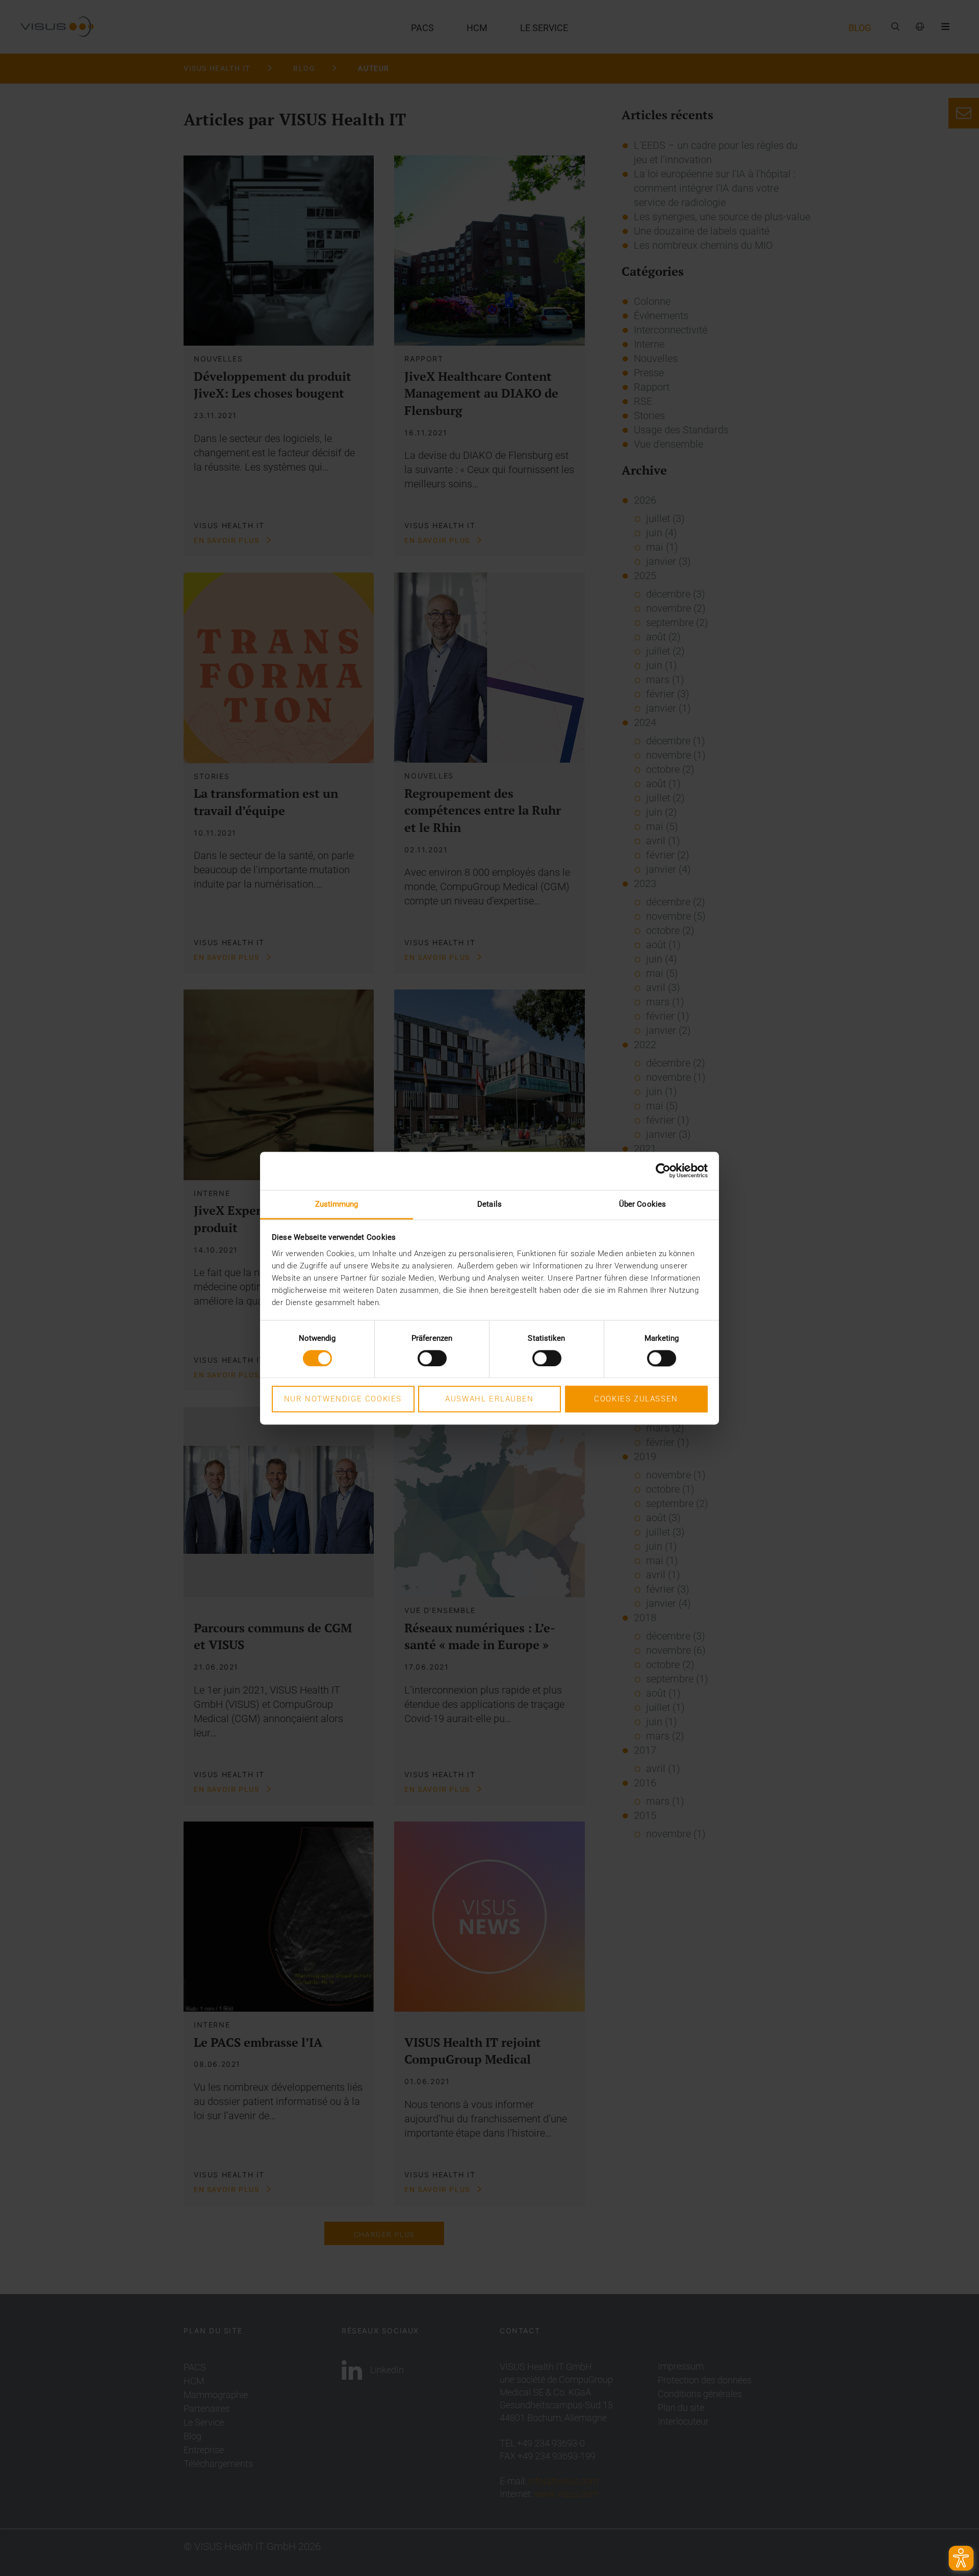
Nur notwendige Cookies (343, 1399)
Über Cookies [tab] (642, 1204)
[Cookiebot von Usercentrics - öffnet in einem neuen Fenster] (663, 1170)
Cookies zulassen (636, 1399)
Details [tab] (489, 1204)
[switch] (432, 1358)
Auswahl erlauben (489, 1399)
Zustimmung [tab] (337, 1204)
